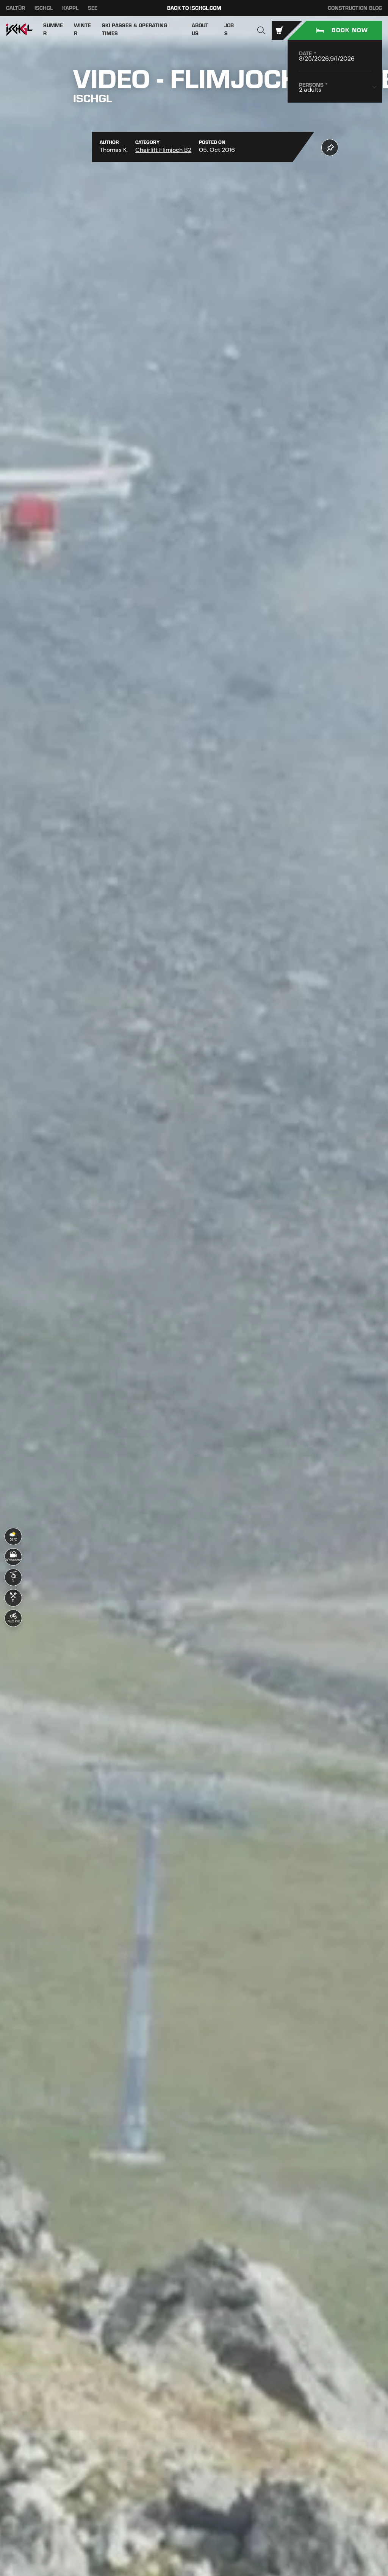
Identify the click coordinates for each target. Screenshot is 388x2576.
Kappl (70, 8)
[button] (261, 30)
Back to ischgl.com (194, 8)
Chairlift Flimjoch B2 (163, 150)
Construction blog (355, 8)
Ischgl (44, 8)
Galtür (16, 8)
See (93, 8)
